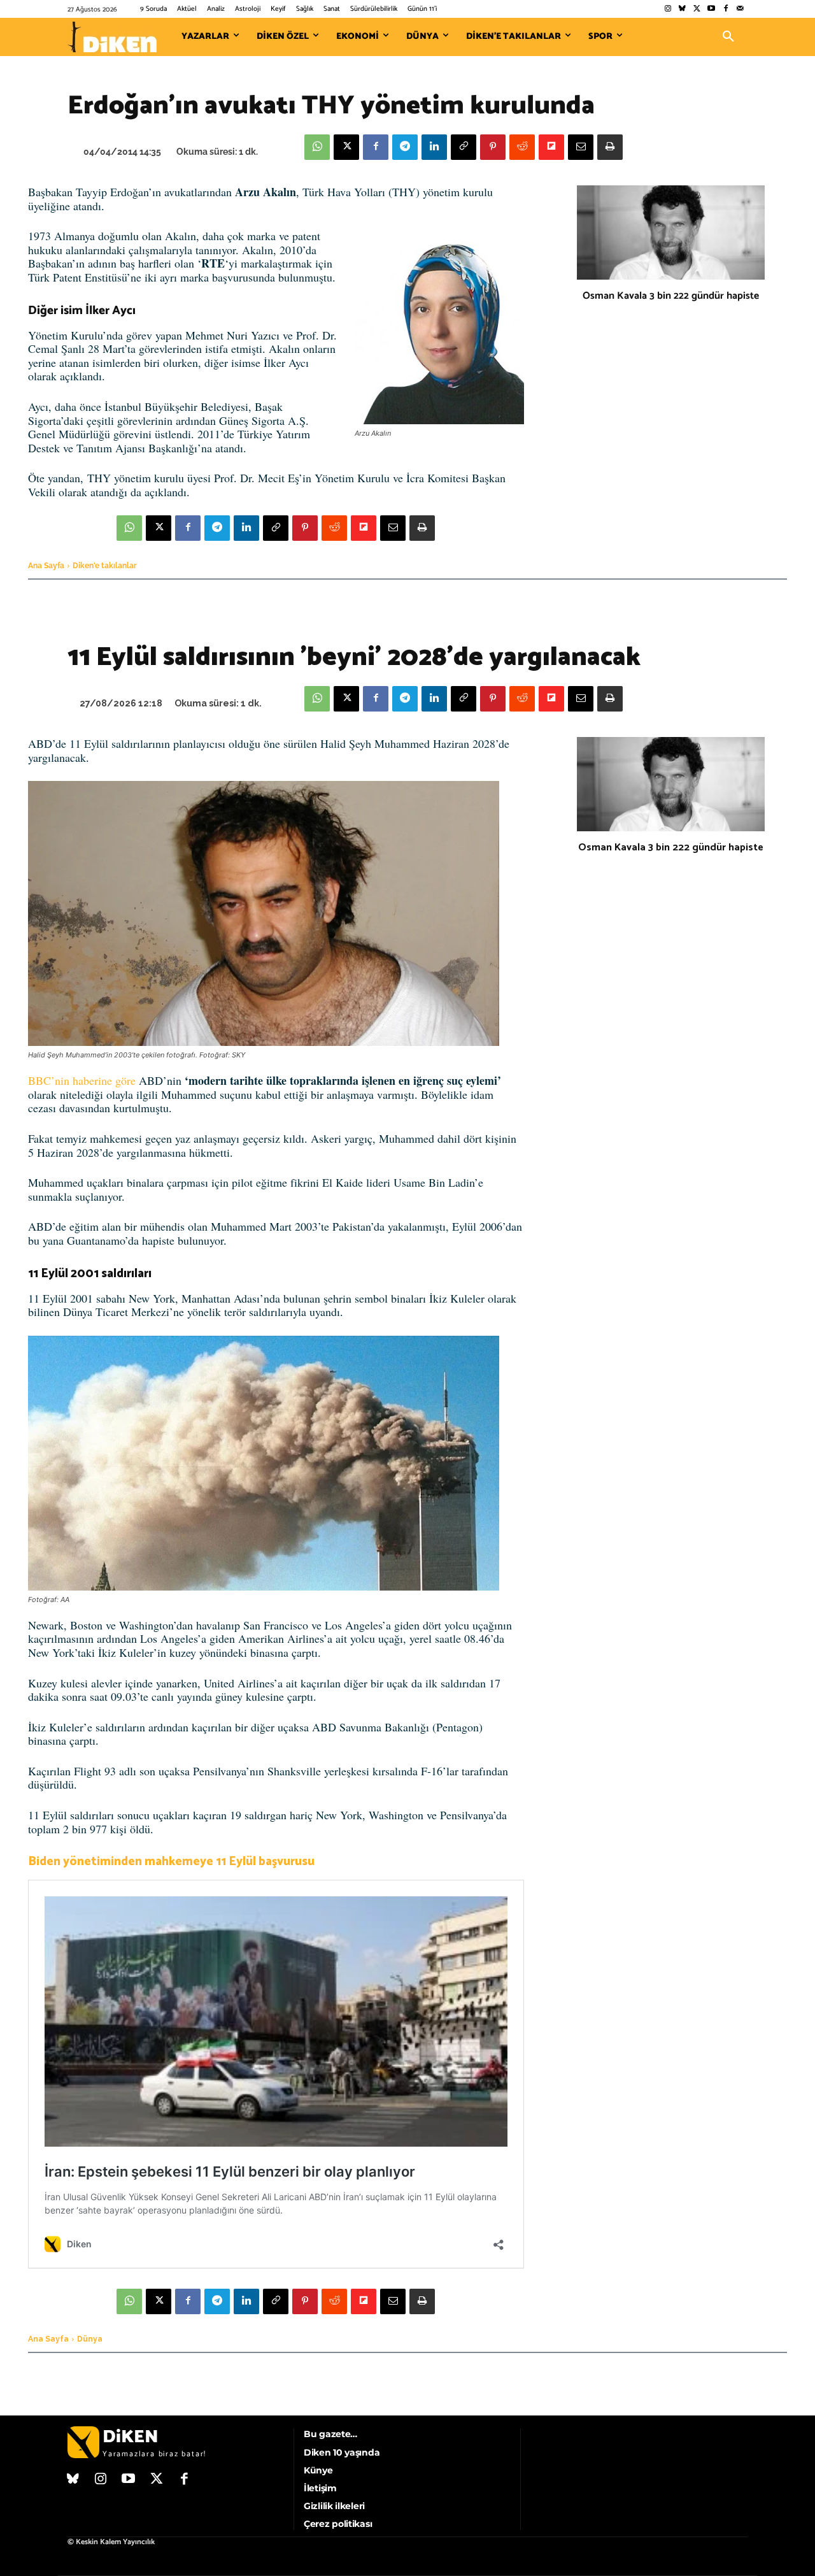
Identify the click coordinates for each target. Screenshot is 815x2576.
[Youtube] (712, 9)
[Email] (581, 147)
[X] (346, 147)
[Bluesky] (682, 9)
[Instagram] (668, 9)
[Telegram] (405, 147)
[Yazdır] (610, 147)
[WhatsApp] (317, 147)
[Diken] (112, 37)
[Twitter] (697, 9)
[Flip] (551, 147)
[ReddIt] (522, 147)
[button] (728, 37)
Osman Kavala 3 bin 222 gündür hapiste (671, 296)
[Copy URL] (464, 147)
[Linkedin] (434, 147)
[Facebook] (726, 9)
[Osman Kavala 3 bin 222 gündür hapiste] (671, 233)
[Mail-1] (740, 9)
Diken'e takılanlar (105, 566)
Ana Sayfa (46, 566)
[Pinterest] (493, 147)
